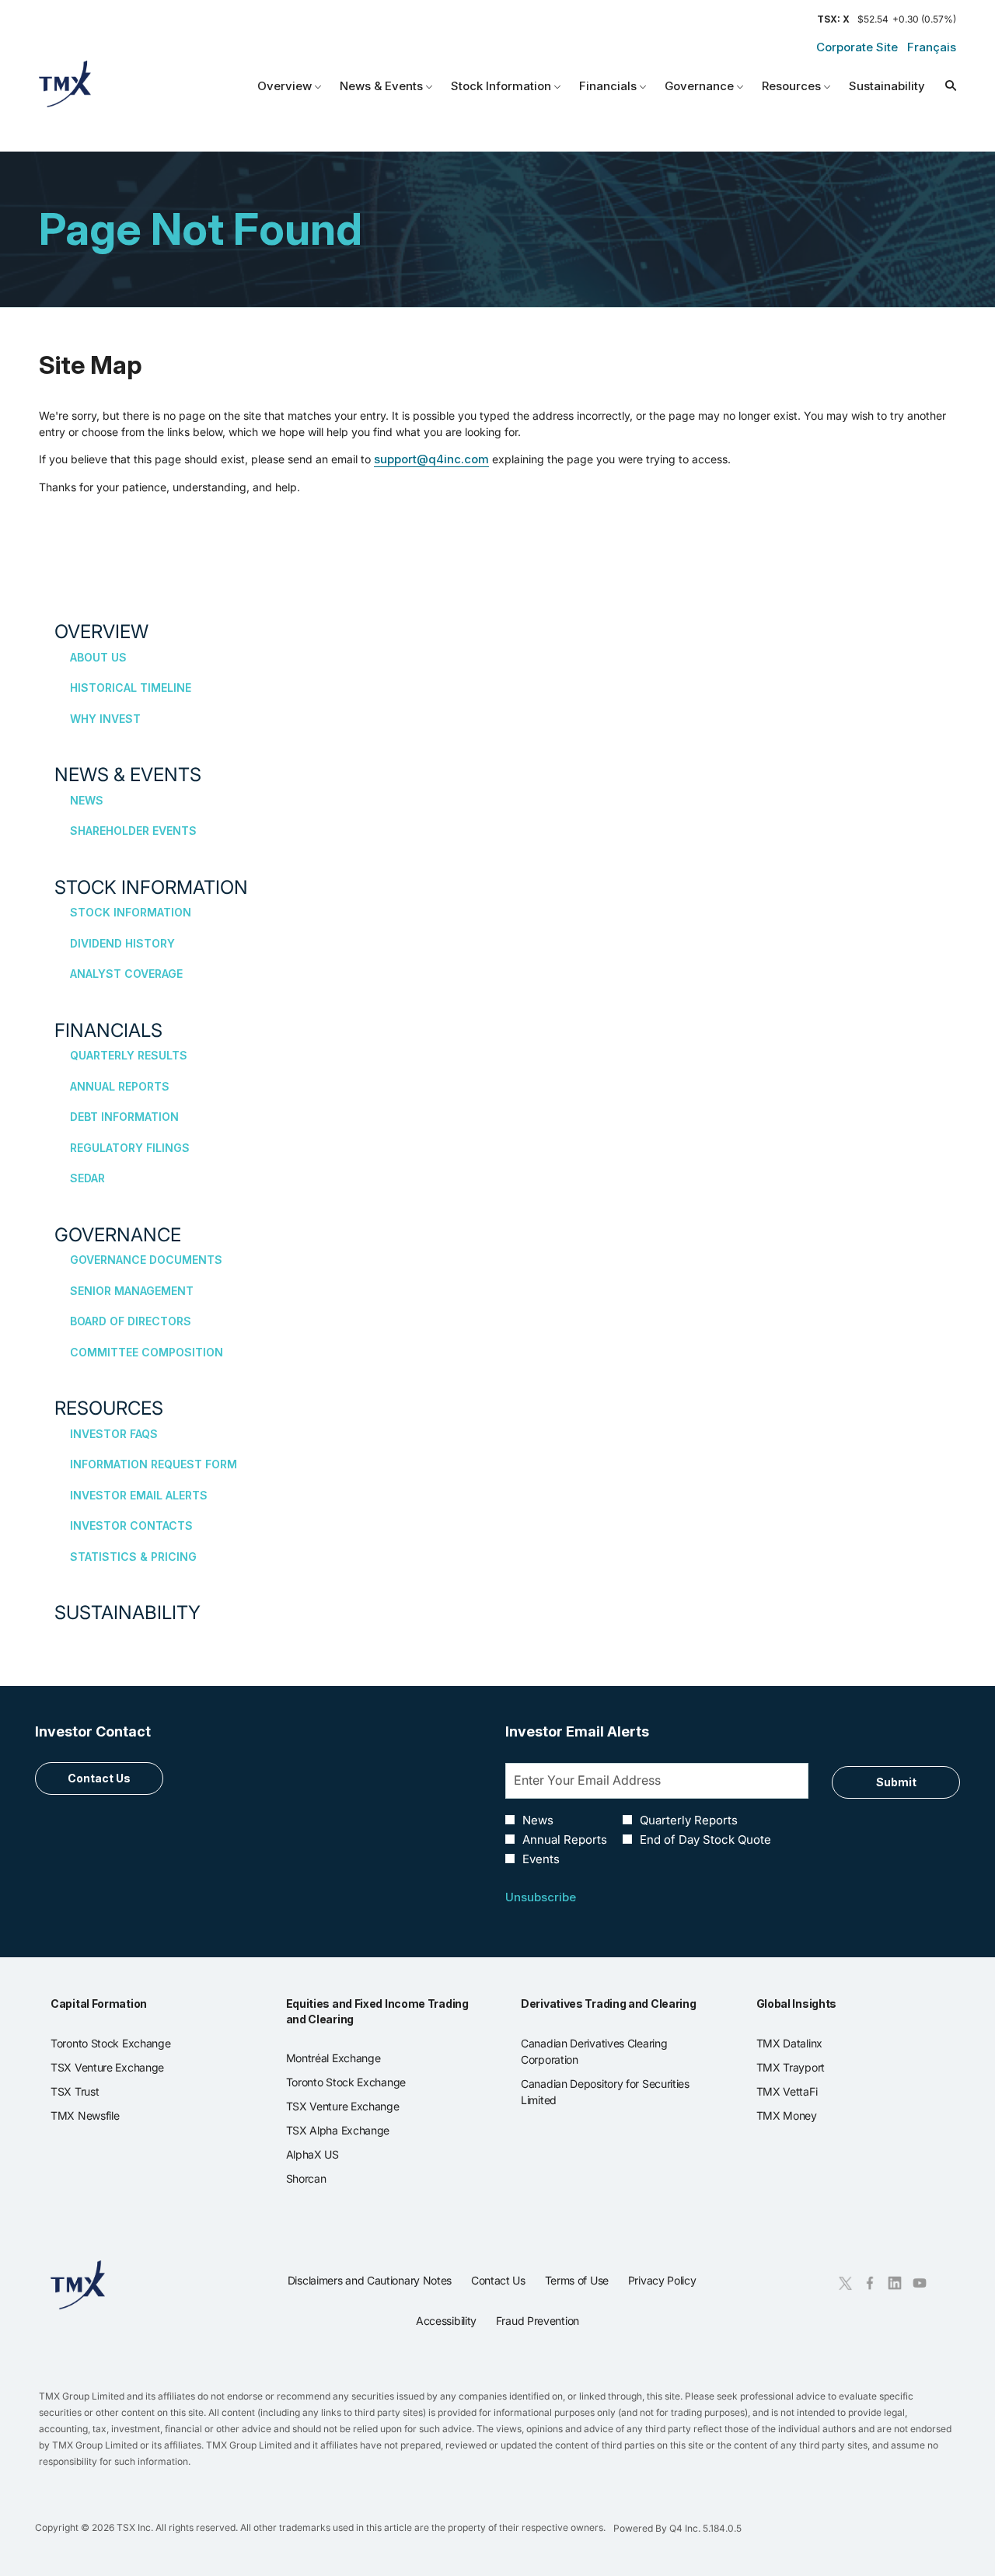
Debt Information (124, 1117)
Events (541, 1859)
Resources (109, 1408)
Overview (101, 632)
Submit (896, 1782)
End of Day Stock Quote (705, 1840)
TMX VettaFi (805, 2092)
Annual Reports (120, 1086)
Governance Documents (146, 1260)
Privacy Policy (662, 2285)
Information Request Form (154, 1464)
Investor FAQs (114, 1434)
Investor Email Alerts (139, 1495)
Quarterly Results (129, 1055)
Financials (108, 1030)
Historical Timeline (131, 688)
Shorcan (325, 2179)
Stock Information (151, 887)
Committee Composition (147, 1352)
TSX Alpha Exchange (356, 2131)
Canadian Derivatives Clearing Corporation (594, 2052)
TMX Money (805, 2116)
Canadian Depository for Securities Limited (605, 2093)
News (87, 800)
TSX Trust (93, 2092)
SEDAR (87, 1178)
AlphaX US (331, 2155)
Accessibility (446, 2325)
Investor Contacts (131, 1525)
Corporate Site (857, 47)
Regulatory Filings (130, 1148)
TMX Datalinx (808, 2044)
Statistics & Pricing (133, 1557)
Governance (118, 1235)
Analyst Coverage (126, 974)
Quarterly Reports (689, 1820)
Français (932, 47)
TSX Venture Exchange (126, 2068)
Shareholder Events (133, 831)
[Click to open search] (947, 87)
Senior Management (132, 1291)
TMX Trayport (809, 2068)
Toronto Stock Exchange (129, 2044)
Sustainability (127, 1613)
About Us (98, 657)
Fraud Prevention (538, 2325)
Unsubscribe (541, 1897)
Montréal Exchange (352, 2058)
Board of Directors (131, 1321)
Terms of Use (577, 2285)
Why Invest (105, 719)
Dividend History (122, 943)
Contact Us (99, 1778)
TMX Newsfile (103, 2116)
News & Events (128, 775)
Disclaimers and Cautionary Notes (370, 2285)
